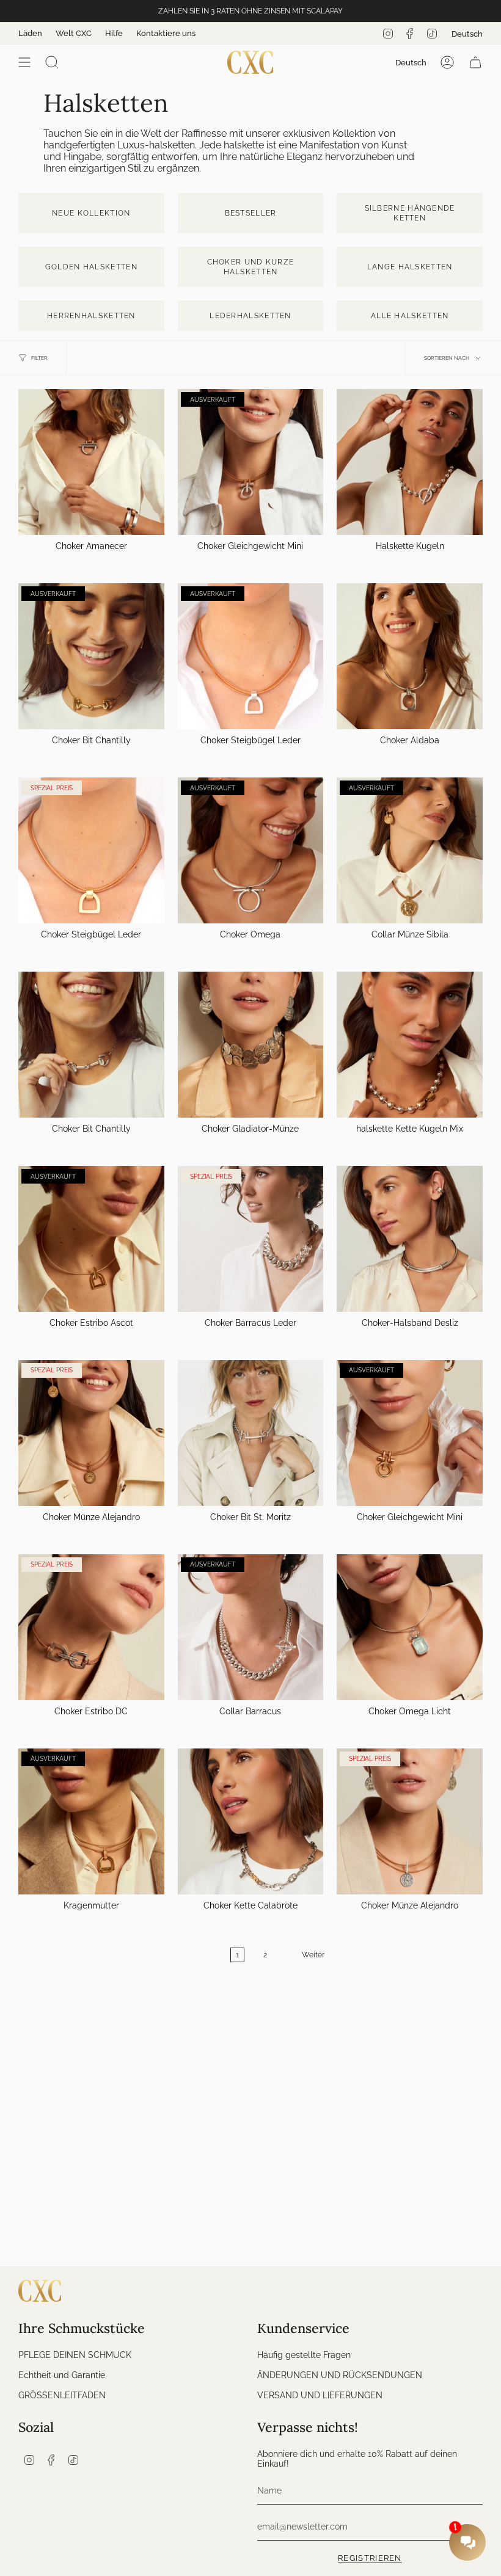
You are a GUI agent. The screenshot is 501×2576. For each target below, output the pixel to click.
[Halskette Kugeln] (410, 462)
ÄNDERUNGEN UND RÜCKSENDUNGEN (340, 2375)
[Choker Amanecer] (91, 462)
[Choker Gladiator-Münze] (251, 1045)
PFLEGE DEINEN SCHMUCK (75, 2355)
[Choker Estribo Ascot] (91, 1239)
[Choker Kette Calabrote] (251, 1821)
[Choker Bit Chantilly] (91, 656)
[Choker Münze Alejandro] (91, 1433)
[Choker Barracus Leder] (251, 1239)
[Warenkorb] (475, 62)
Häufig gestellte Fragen (304, 2355)
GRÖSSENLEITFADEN (62, 2395)
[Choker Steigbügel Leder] (251, 656)
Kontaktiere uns (166, 33)
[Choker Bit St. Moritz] (251, 1433)
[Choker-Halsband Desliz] (410, 1239)
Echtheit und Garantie (62, 2375)
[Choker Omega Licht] (410, 1627)
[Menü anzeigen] (24, 62)
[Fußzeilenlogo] (40, 2291)
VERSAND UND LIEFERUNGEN (320, 2395)
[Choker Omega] (251, 850)
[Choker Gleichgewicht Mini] (251, 462)
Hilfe (114, 33)
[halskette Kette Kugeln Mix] (410, 1045)
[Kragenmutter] (91, 1821)
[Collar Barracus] (251, 1627)
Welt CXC (74, 33)
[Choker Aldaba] (410, 656)
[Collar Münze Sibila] (410, 850)
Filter (39, 358)
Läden (30, 33)
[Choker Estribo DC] (91, 1627)
